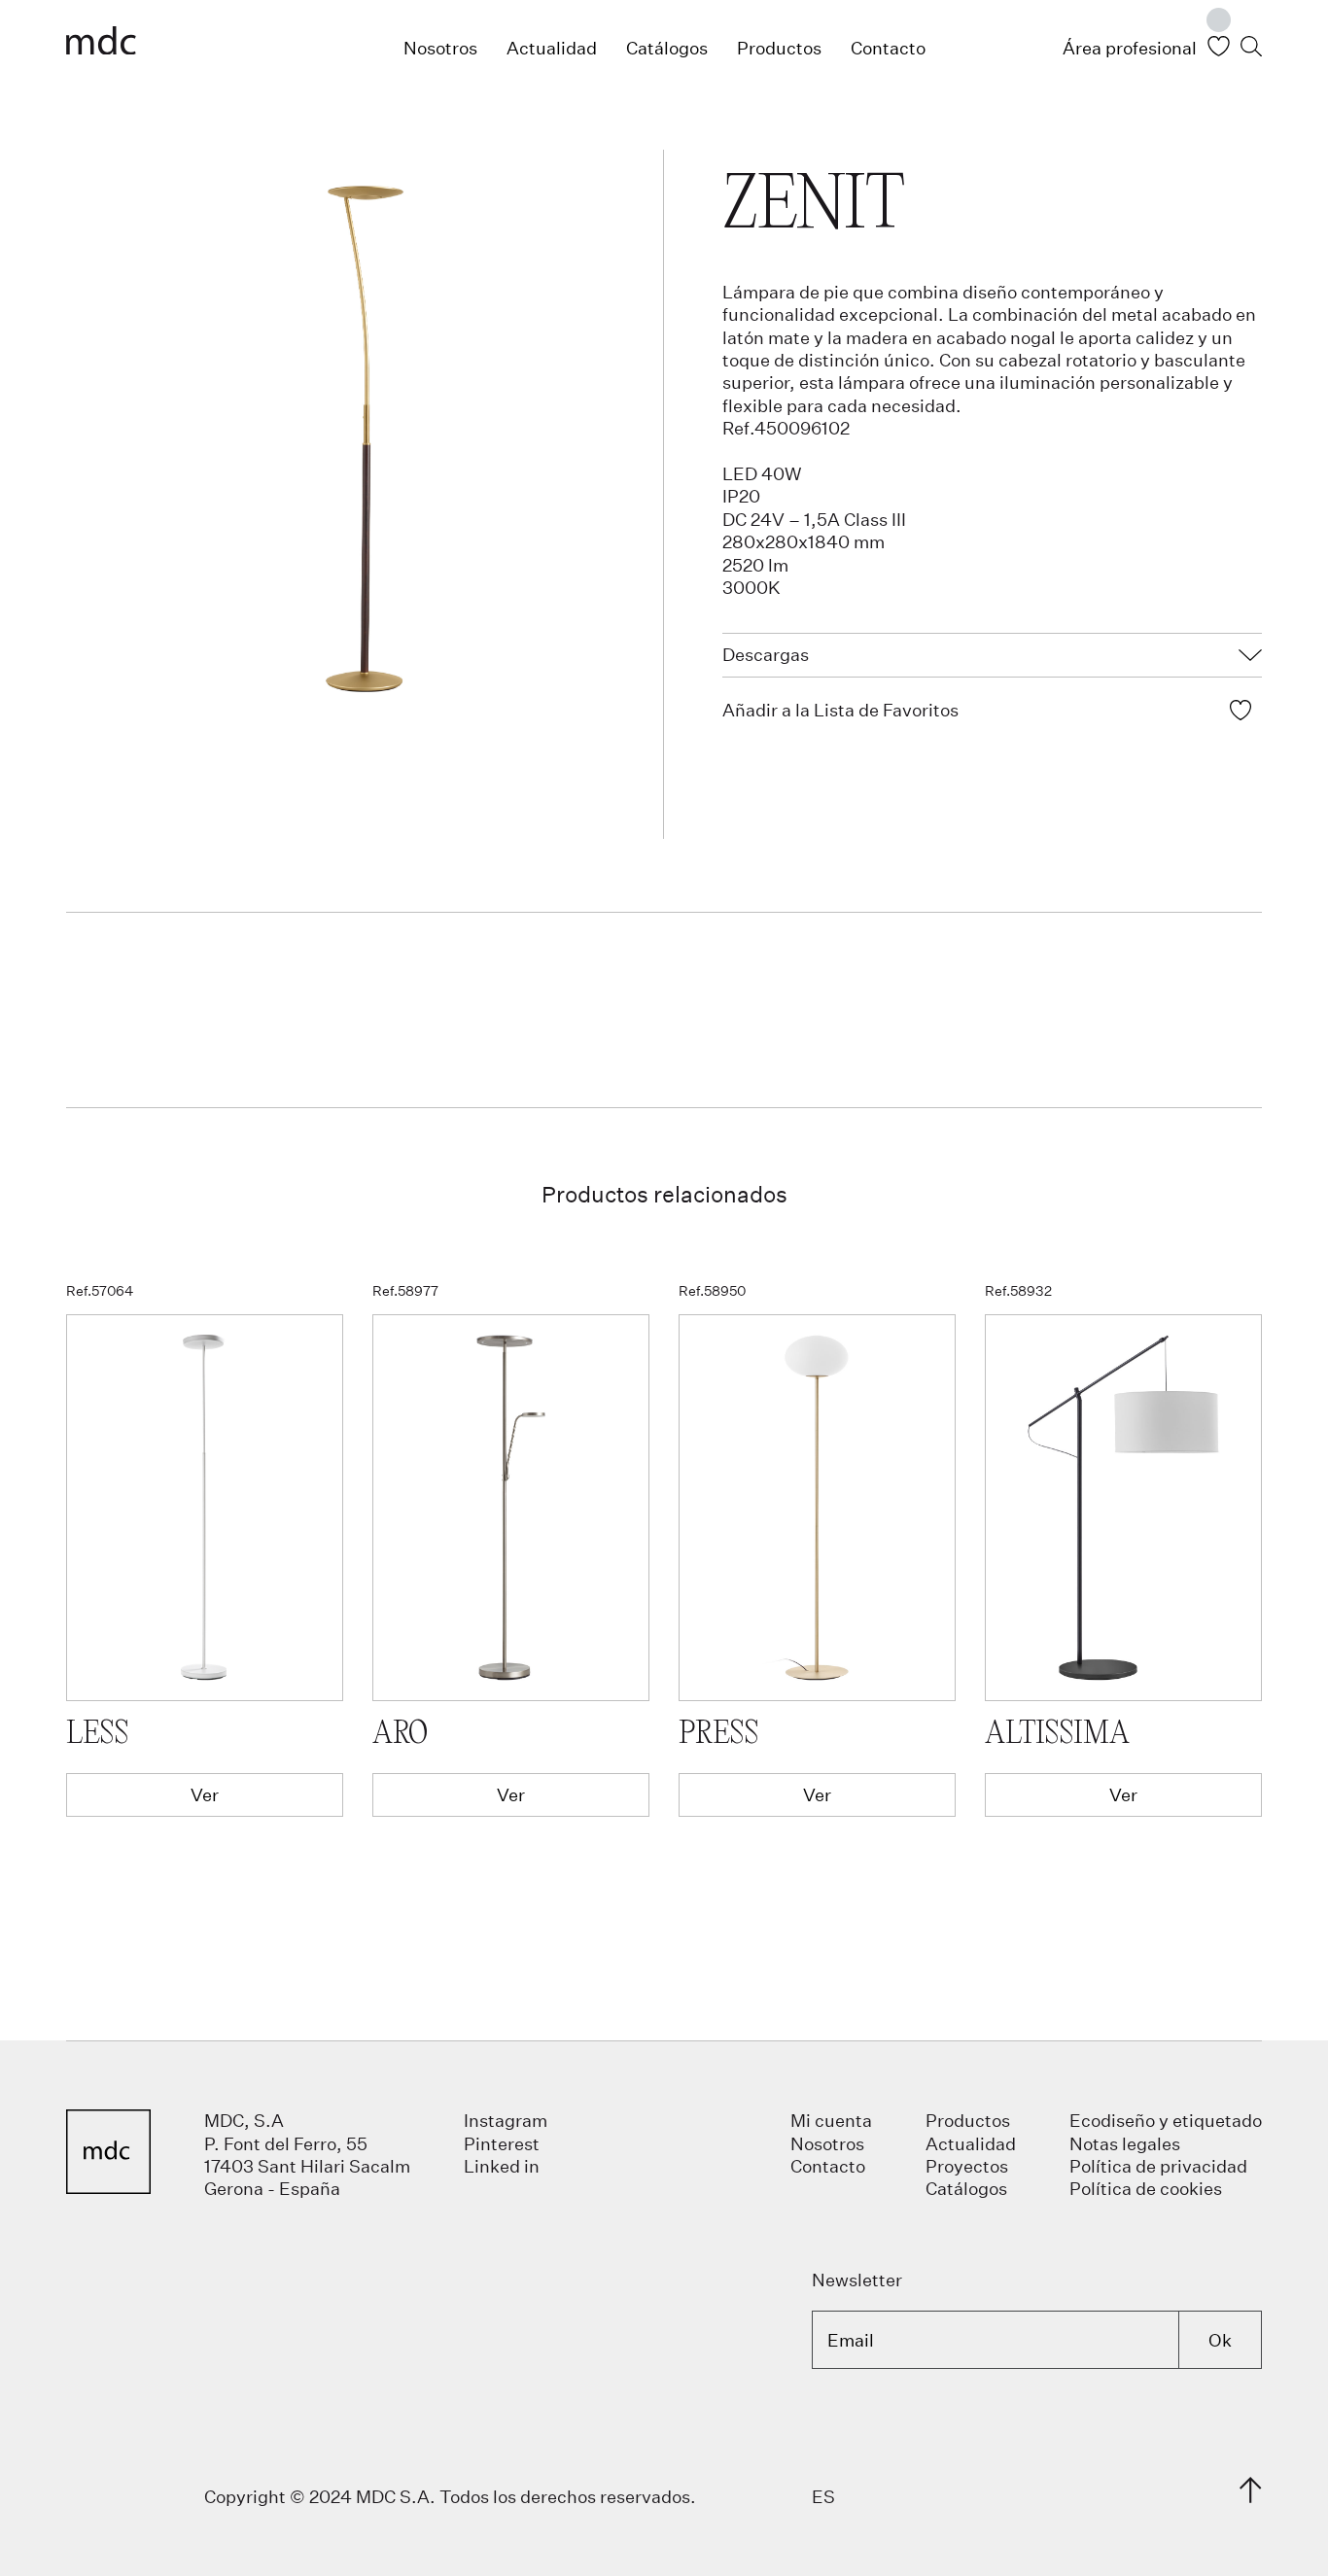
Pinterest (502, 2143)
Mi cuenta (831, 2120)
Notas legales (1125, 2143)
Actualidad (552, 48)
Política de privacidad (1158, 2166)
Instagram (506, 2120)
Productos (779, 48)
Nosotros (440, 48)
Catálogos (667, 48)
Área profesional (1130, 48)
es (823, 2496)
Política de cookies (1146, 2188)
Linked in (502, 2166)
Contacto (888, 48)
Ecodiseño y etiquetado (1166, 2120)
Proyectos (967, 2166)
